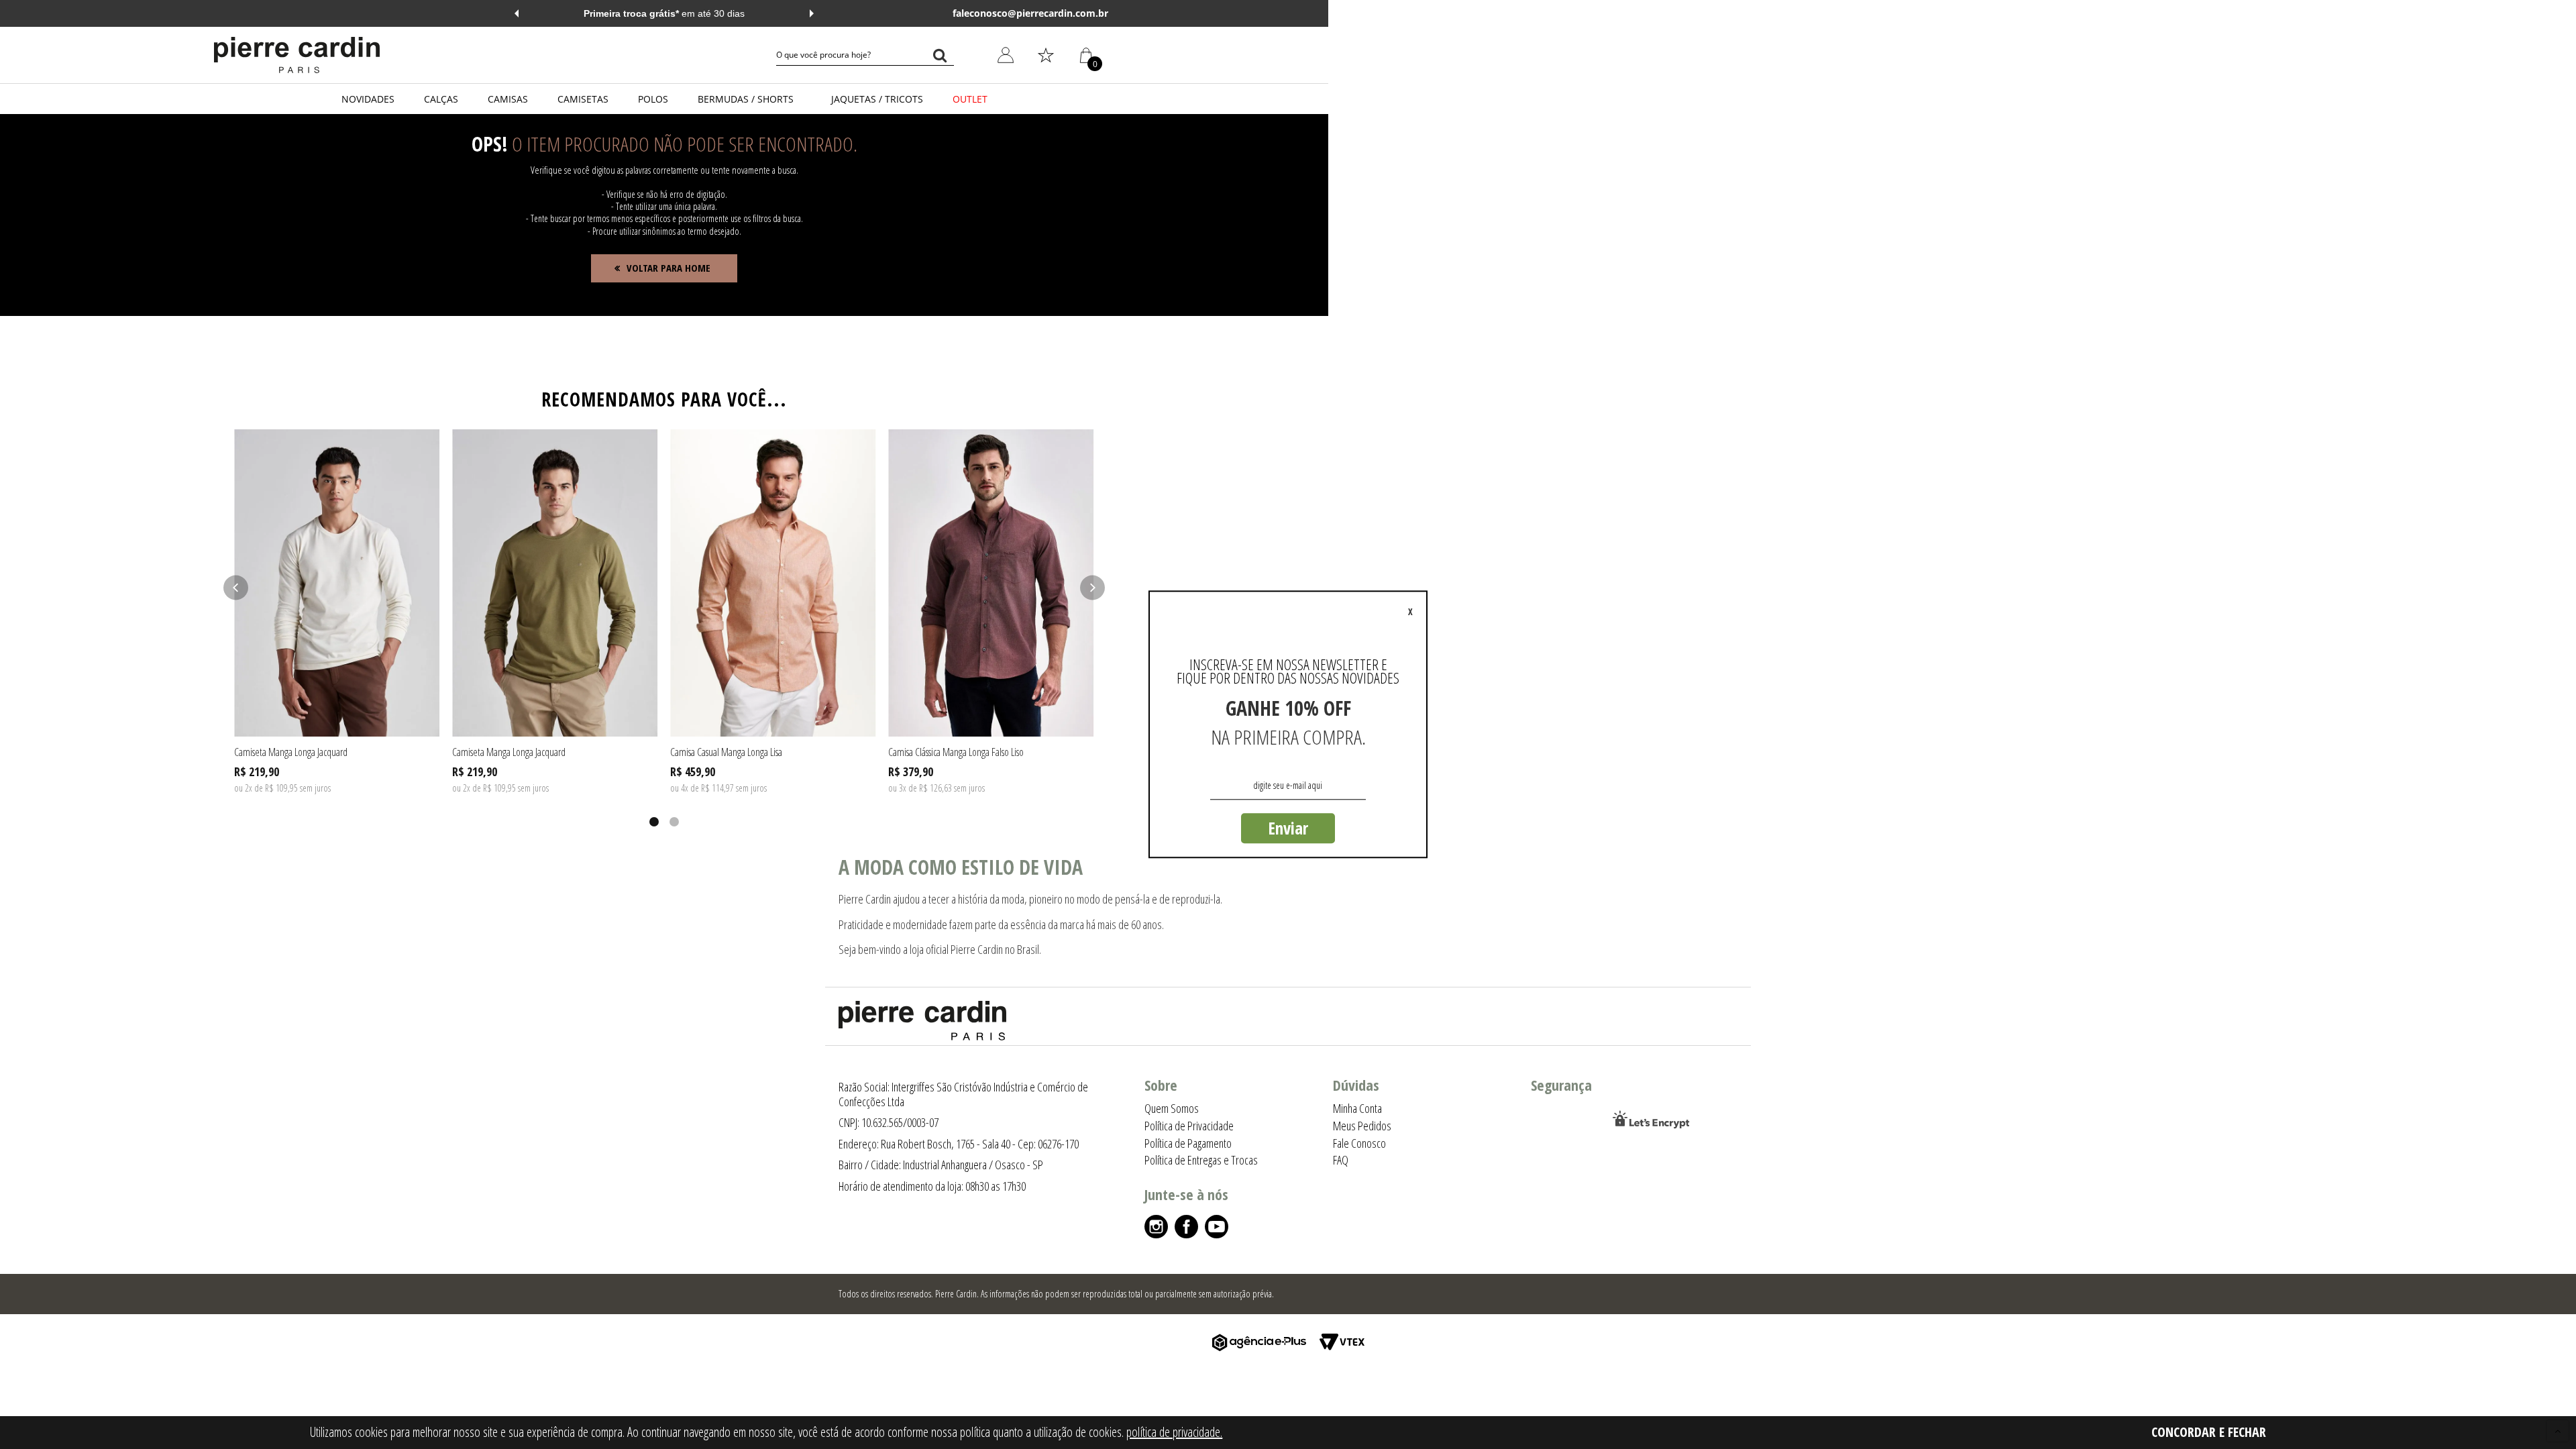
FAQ (1341, 1160)
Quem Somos (1172, 1108)
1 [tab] (654, 822)
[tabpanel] (337, 612)
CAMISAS (508, 99)
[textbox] (865, 55)
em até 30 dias (664, 13)
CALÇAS (441, 99)
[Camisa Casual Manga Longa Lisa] (773, 583)
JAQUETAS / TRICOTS (877, 99)
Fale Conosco (1359, 1143)
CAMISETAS (583, 99)
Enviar (1288, 828)
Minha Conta (996, 120)
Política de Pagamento (1188, 1143)
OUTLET (970, 99)
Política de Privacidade (1189, 1126)
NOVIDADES (368, 99)
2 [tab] (674, 822)
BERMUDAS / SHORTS (746, 99)
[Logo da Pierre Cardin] (297, 55)
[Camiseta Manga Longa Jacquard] (337, 583)
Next (812, 13)
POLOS (653, 99)
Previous (517, 13)
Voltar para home (668, 268)
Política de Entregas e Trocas (1201, 1160)
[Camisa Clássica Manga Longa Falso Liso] (991, 583)
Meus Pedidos (998, 151)
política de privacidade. (1174, 1432)
